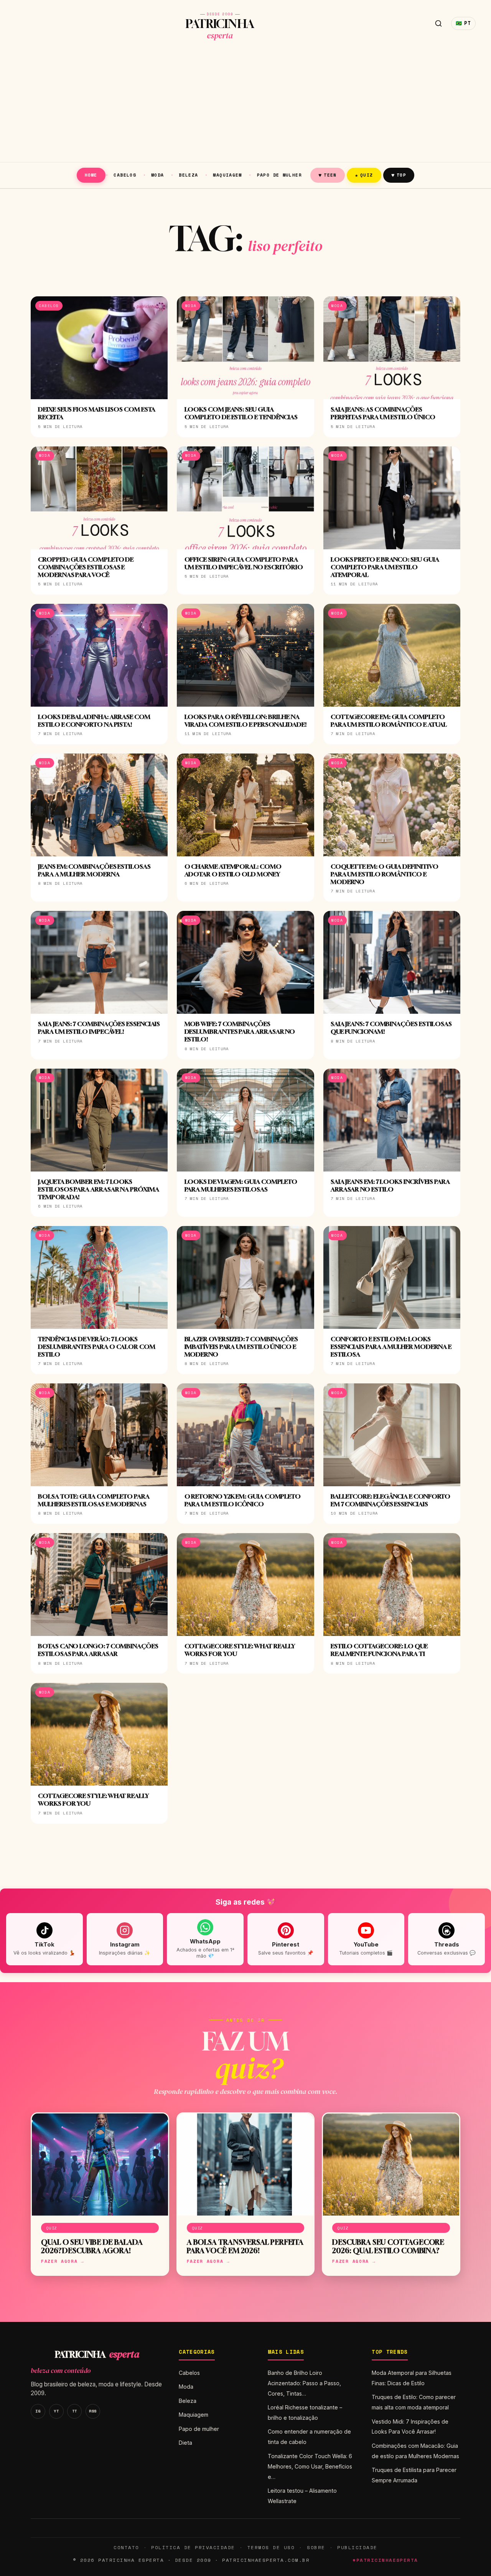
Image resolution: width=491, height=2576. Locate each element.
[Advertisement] (245, 104)
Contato (126, 2547)
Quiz (364, 175)
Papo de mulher (279, 175)
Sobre (316, 2547)
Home (91, 175)
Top (399, 175)
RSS (93, 2411)
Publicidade (357, 2547)
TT (75, 2411)
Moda (158, 175)
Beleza (188, 175)
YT (56, 2411)
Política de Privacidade (193, 2547)
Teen (328, 175)
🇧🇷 (463, 23)
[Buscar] (438, 23)
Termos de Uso (271, 2547)
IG (38, 2411)
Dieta (185, 2443)
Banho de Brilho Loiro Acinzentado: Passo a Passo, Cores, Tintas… (304, 2383)
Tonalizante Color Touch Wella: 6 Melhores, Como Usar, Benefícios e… (310, 2466)
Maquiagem (227, 175)
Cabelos (125, 175)
